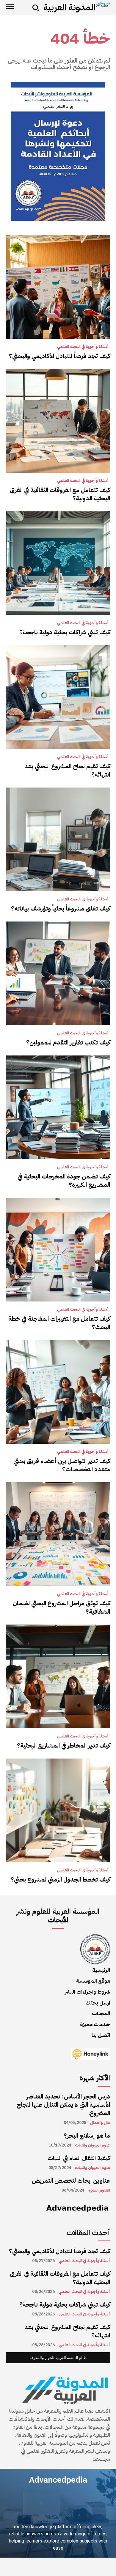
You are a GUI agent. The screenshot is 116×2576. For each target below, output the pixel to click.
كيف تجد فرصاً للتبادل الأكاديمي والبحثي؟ (59, 356)
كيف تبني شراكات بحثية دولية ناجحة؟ (65, 632)
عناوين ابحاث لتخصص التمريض (71, 2181)
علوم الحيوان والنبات (93, 2145)
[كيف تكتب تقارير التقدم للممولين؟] (58, 973)
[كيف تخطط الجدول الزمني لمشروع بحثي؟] (58, 1810)
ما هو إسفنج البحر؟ (87, 2136)
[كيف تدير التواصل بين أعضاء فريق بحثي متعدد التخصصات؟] (58, 1392)
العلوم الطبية (99, 2190)
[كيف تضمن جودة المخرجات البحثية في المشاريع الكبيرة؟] (58, 1107)
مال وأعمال (100, 2123)
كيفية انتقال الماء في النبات (79, 2158)
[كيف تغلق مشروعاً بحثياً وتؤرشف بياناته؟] (58, 839)
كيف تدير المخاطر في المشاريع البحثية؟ (64, 1745)
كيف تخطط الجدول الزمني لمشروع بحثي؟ (60, 1879)
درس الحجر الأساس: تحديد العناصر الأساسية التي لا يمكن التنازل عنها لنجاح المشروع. (63, 2105)
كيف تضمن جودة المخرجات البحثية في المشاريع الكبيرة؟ (64, 1181)
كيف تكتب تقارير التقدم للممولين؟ (68, 1042)
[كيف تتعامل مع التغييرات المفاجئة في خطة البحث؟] (58, 1250)
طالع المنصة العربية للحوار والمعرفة (58, 2358)
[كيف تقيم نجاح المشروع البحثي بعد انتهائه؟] (58, 697)
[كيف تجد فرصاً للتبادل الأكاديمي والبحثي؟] (58, 287)
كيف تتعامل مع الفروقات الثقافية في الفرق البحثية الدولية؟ (60, 494)
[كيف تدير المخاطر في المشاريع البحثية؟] (58, 1676)
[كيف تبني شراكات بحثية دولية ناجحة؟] (58, 563)
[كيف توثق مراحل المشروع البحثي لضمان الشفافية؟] (58, 1534)
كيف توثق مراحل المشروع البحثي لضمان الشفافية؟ (61, 1607)
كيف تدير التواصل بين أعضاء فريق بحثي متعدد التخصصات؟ (62, 1465)
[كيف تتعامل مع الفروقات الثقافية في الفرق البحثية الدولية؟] (58, 421)
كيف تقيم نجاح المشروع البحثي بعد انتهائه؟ (67, 770)
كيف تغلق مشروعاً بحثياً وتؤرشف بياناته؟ (61, 908)
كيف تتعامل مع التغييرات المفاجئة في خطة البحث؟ (59, 1323)
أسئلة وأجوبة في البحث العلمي (83, 347)
